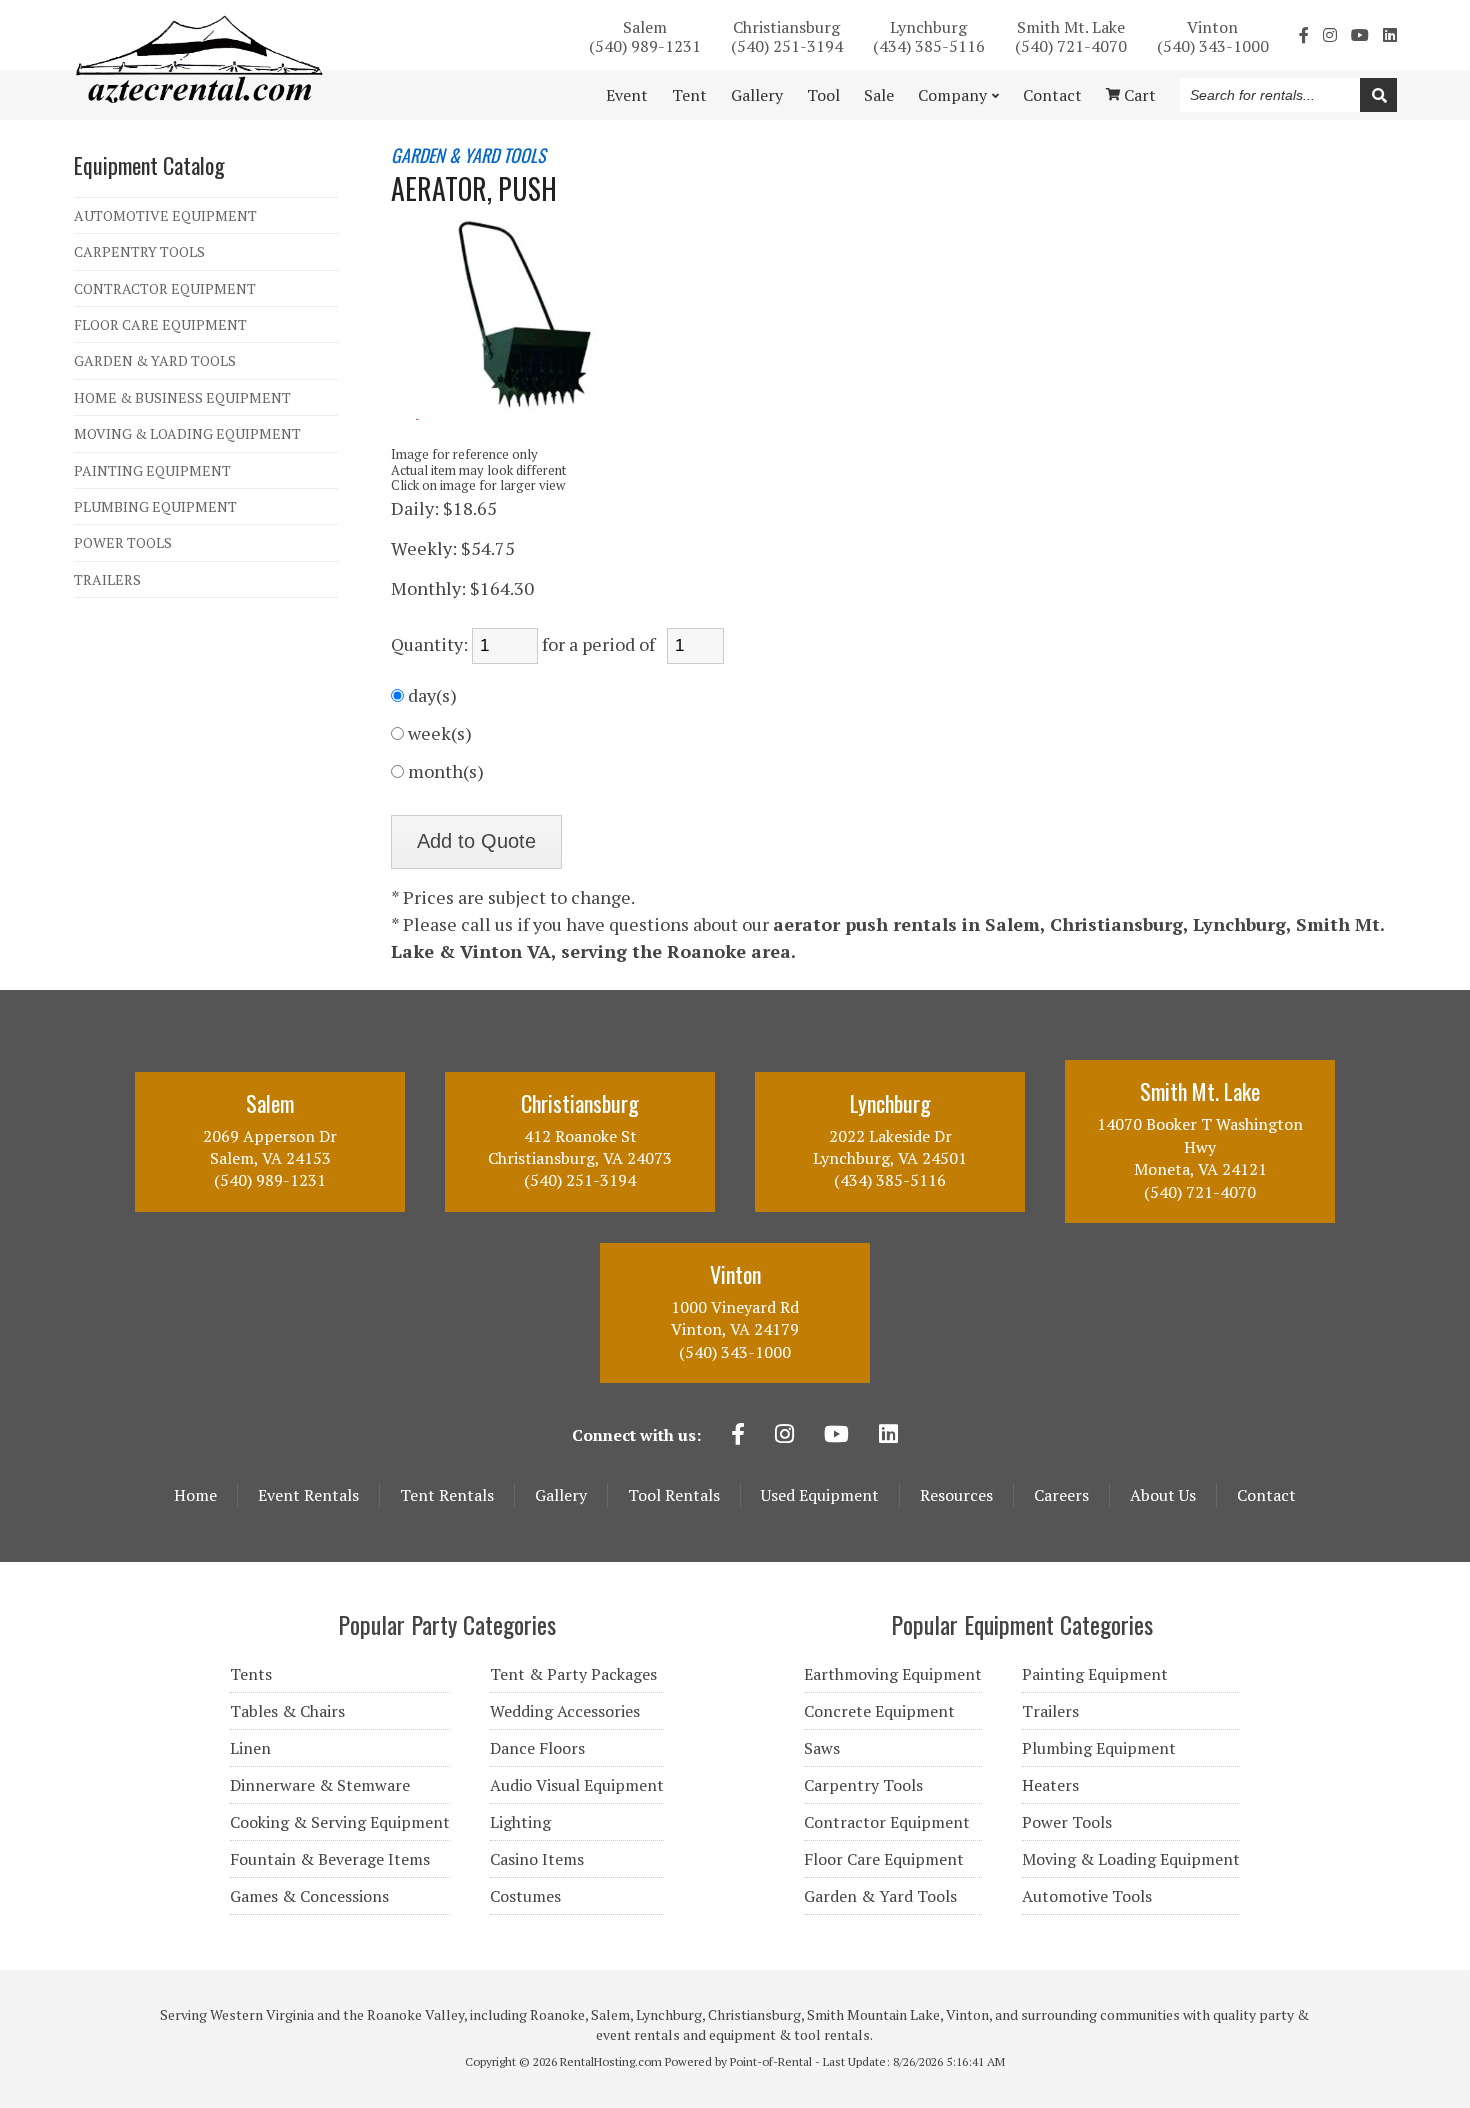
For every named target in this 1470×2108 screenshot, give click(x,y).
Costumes (525, 1896)
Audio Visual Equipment (577, 1785)
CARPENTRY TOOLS (139, 251)
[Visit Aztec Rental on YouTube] (1360, 35)
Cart (1138, 95)
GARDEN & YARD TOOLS (155, 360)
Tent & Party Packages (573, 1674)
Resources (956, 1495)
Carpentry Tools (863, 1785)
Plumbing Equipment (1099, 1748)
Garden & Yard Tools (880, 1896)
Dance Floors (537, 1748)
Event (627, 95)
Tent (689, 95)
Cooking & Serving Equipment (340, 1822)
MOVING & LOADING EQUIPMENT (187, 433)
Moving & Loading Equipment (1131, 1859)
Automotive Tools (1087, 1896)
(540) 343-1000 (1213, 35)
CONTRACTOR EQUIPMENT (165, 288)
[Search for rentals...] (1378, 95)
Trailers (1050, 1711)
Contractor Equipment (887, 1822)
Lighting (520, 1822)
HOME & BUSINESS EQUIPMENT (182, 397)
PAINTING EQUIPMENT (152, 470)
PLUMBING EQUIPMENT (155, 506)
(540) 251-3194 (787, 35)
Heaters (1050, 1785)
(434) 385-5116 (929, 35)
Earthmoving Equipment (893, 1674)
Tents (251, 1674)
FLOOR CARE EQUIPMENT (160, 324)
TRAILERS (107, 579)
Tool (823, 95)
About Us (1163, 1495)
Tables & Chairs (287, 1711)
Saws (822, 1748)
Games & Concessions (309, 1896)
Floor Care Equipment (884, 1859)
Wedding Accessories (565, 1711)
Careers (1061, 1495)
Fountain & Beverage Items (330, 1859)
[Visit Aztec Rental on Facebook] (1304, 35)
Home (195, 1495)
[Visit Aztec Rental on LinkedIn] (1390, 35)
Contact (1052, 95)
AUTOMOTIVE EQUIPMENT (165, 215)
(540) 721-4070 (1071, 35)
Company (952, 95)
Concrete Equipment (879, 1711)
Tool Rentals (674, 1495)
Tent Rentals (447, 1495)
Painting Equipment (1095, 1674)
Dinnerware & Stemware (320, 1785)
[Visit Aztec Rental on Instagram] (1330, 35)
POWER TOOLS (123, 542)
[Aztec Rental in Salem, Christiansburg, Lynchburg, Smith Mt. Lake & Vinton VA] (199, 97)
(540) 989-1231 (645, 35)
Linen (250, 1748)
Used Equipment (820, 1495)
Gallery (757, 95)
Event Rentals (308, 1495)
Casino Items (537, 1859)
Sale (879, 95)
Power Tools (1067, 1822)
